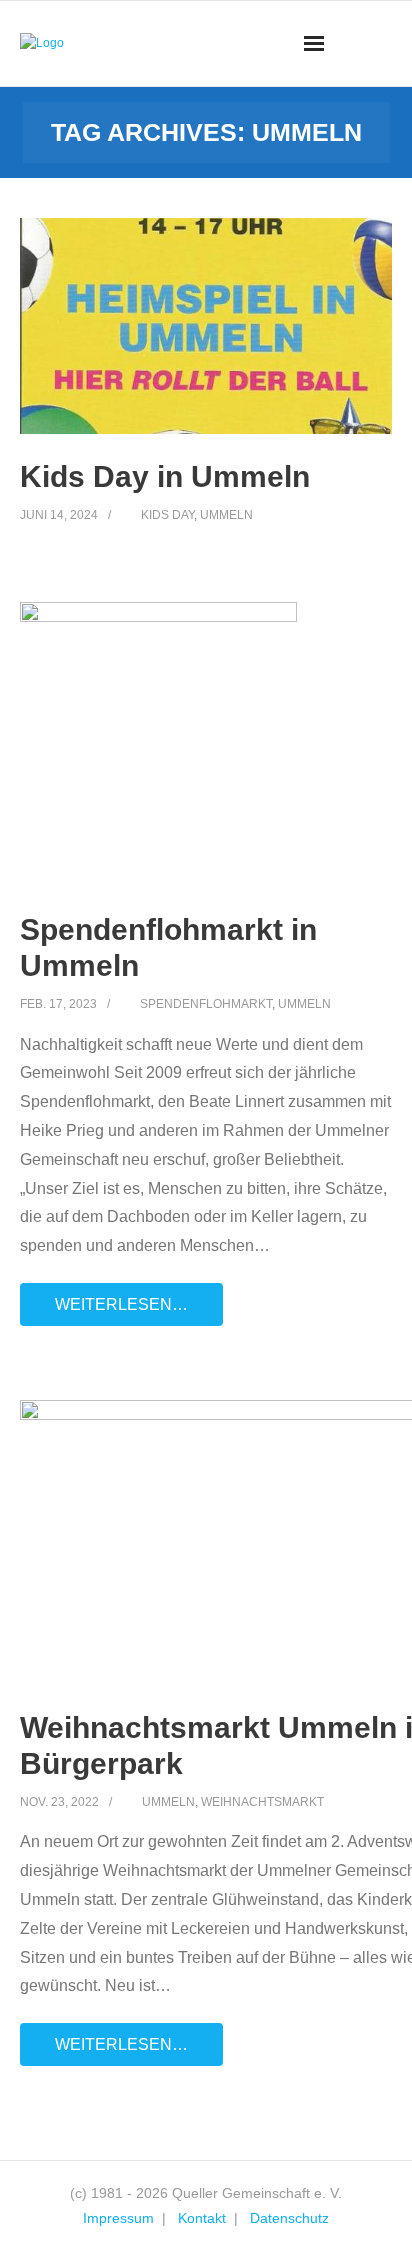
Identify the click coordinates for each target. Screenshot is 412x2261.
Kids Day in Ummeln (165, 476)
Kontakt (202, 2218)
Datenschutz (289, 2218)
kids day (167, 515)
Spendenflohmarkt (206, 1004)
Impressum (118, 2218)
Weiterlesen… (121, 1304)
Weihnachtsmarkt (262, 1802)
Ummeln (226, 515)
